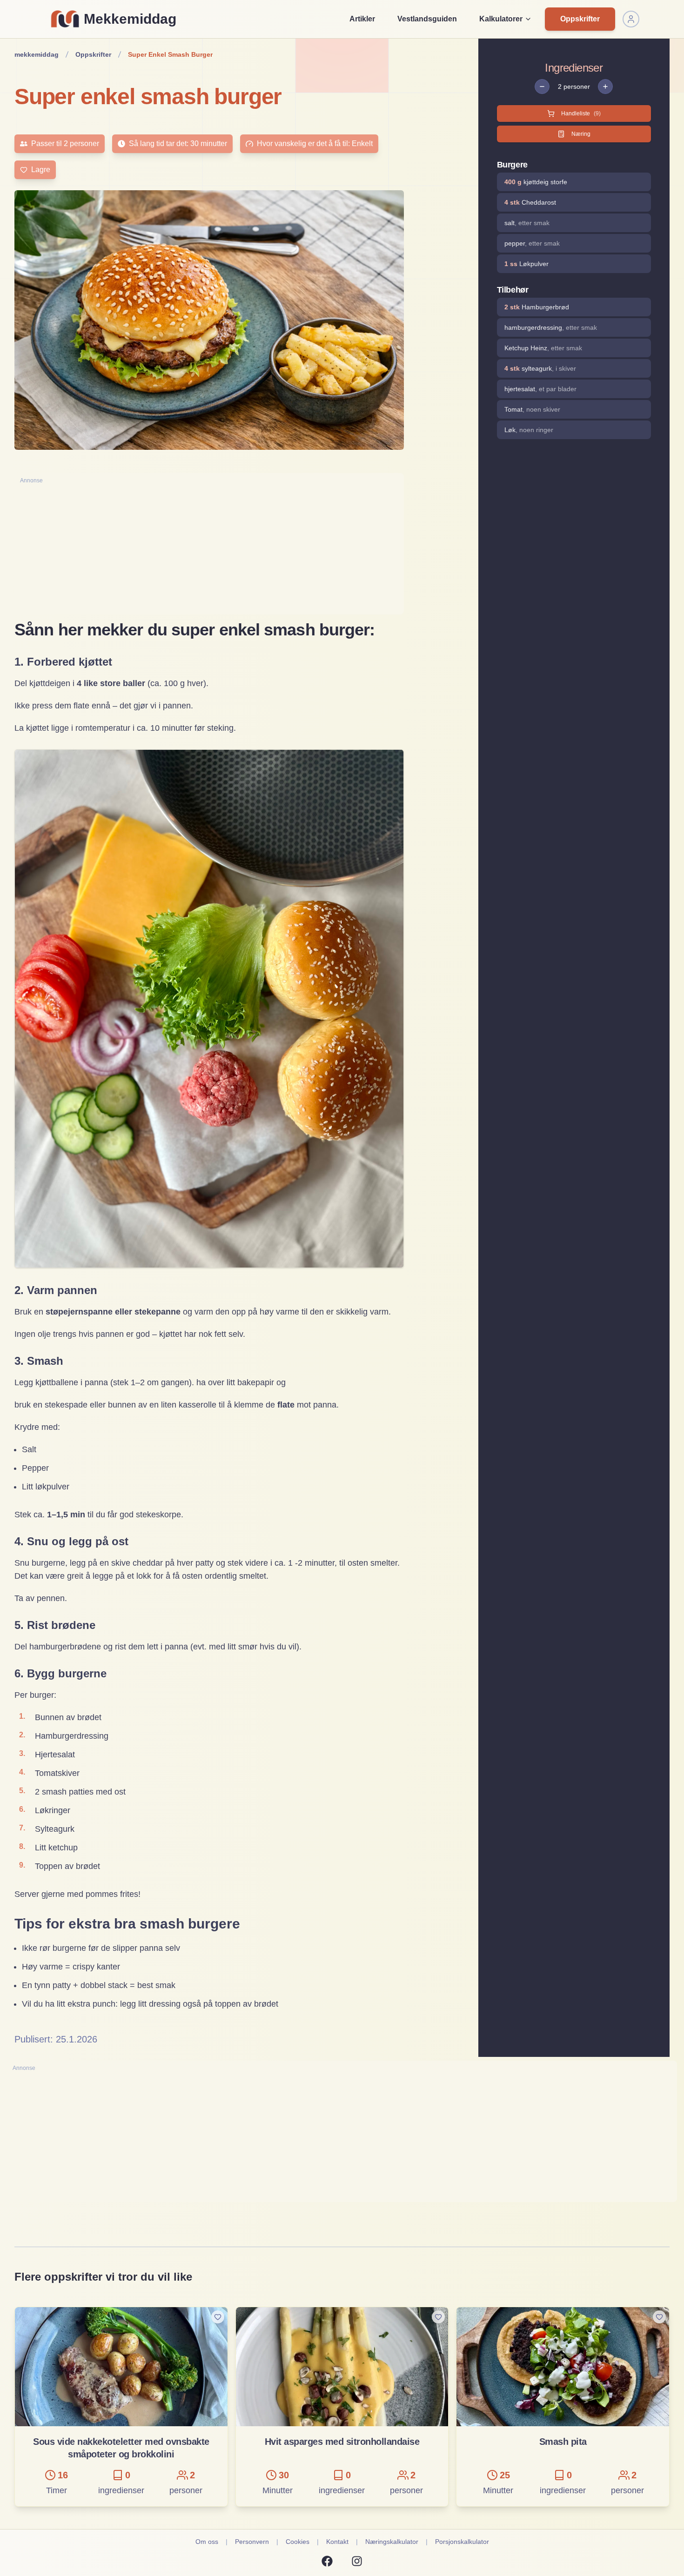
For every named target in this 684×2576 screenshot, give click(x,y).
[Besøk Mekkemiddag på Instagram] (357, 2561)
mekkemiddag (37, 54)
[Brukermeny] (631, 19)
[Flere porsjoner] (605, 87)
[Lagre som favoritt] (218, 2317)
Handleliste (581, 113)
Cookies (298, 2542)
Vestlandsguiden (427, 19)
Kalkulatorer (501, 19)
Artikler (362, 19)
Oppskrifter (580, 19)
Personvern (252, 2542)
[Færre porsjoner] (542, 87)
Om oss (207, 2542)
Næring (581, 134)
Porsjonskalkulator (462, 2542)
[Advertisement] (209, 549)
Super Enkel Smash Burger (170, 54)
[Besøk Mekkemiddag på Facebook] (327, 2561)
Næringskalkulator (392, 2542)
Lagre (41, 170)
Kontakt (337, 2542)
